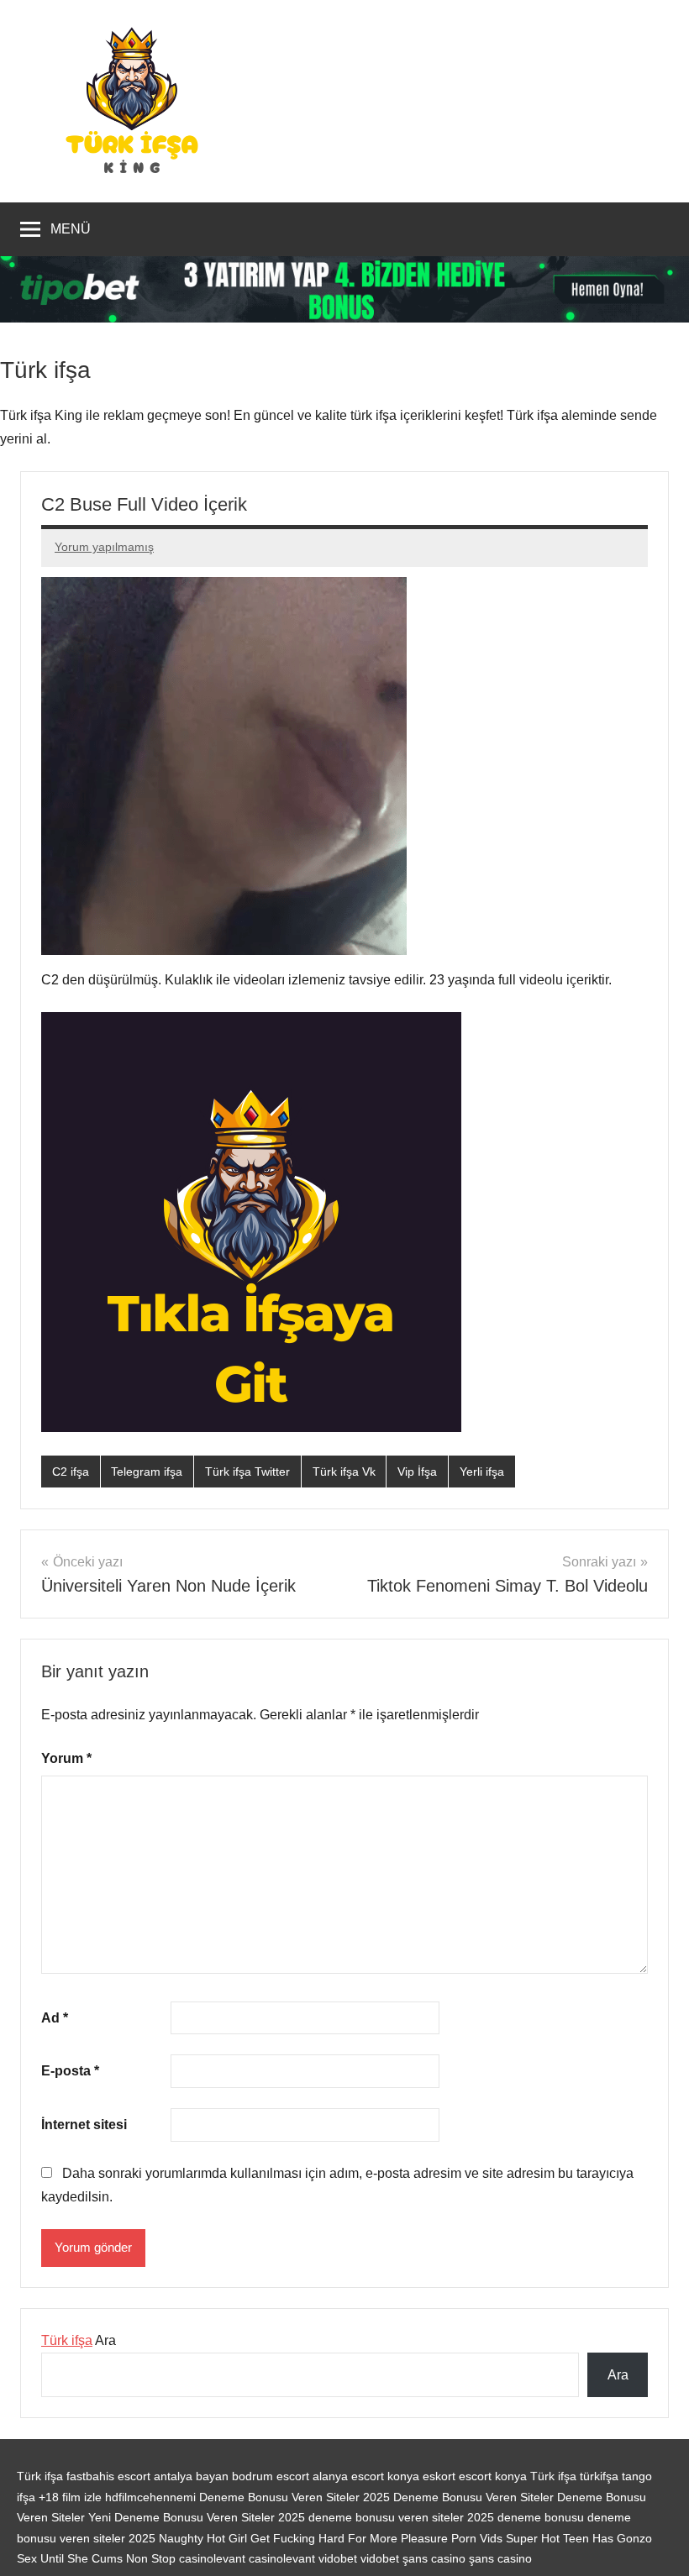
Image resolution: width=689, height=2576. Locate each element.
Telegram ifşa (147, 1472)
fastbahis (90, 2476)
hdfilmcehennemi (150, 2497)
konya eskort (421, 2476)
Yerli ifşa (482, 1472)
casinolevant (212, 2558)
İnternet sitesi (84, 2125)
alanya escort (348, 2476)
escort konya (493, 2476)
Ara (79, 2340)
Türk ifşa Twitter (247, 1472)
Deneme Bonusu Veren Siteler (473, 2497)
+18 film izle (70, 2497)
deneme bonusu (542, 2517)
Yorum (66, 1758)
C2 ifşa (71, 1472)
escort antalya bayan (173, 2476)
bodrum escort (271, 2476)
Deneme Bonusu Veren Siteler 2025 (295, 2497)
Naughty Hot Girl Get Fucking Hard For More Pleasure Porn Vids (331, 2538)
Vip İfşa (417, 1472)
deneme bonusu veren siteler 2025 (403, 2517)
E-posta (70, 2071)
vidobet (338, 2558)
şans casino (434, 2558)
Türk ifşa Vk (344, 1472)
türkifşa (599, 2476)
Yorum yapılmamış (104, 547)
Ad (55, 2018)
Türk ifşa (67, 2340)
